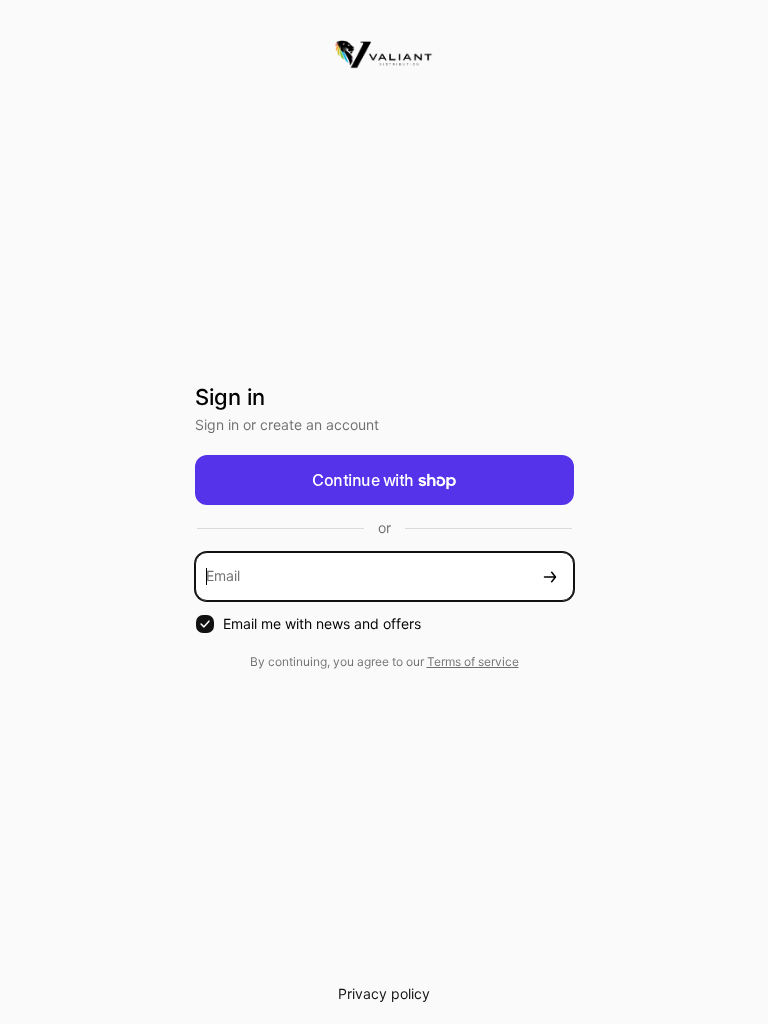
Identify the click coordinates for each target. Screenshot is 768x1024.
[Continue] (550, 576)
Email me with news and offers (322, 623)
